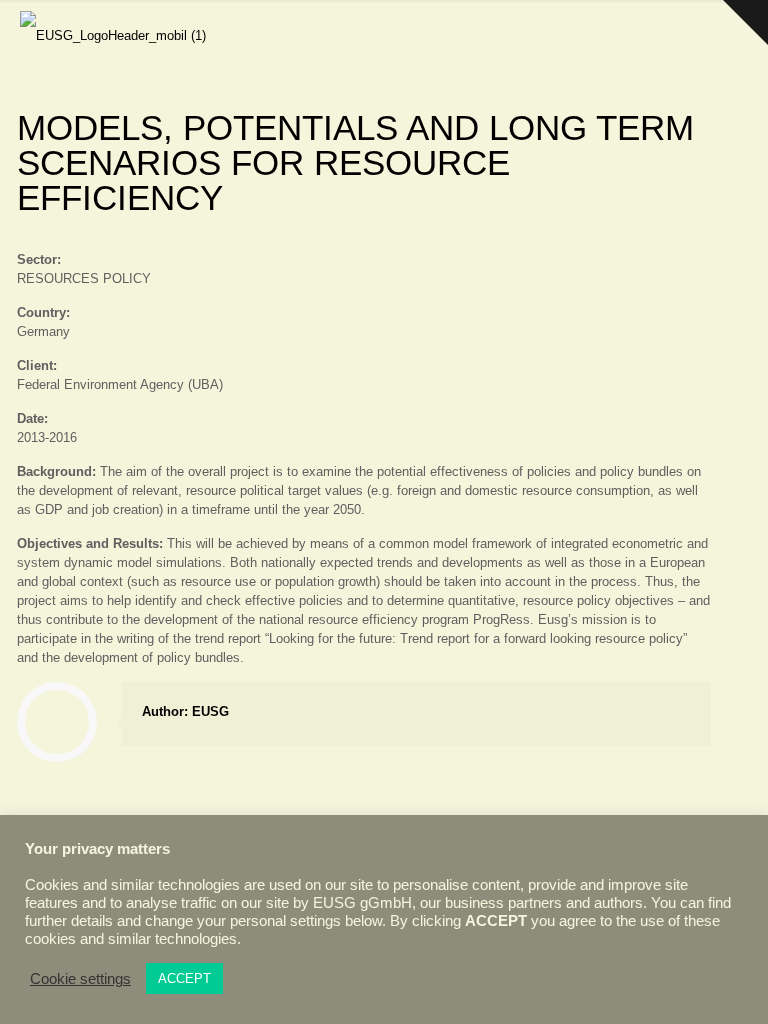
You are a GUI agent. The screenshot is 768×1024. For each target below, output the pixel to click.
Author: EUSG (185, 711)
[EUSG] (113, 30)
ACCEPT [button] (184, 978)
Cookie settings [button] (80, 979)
